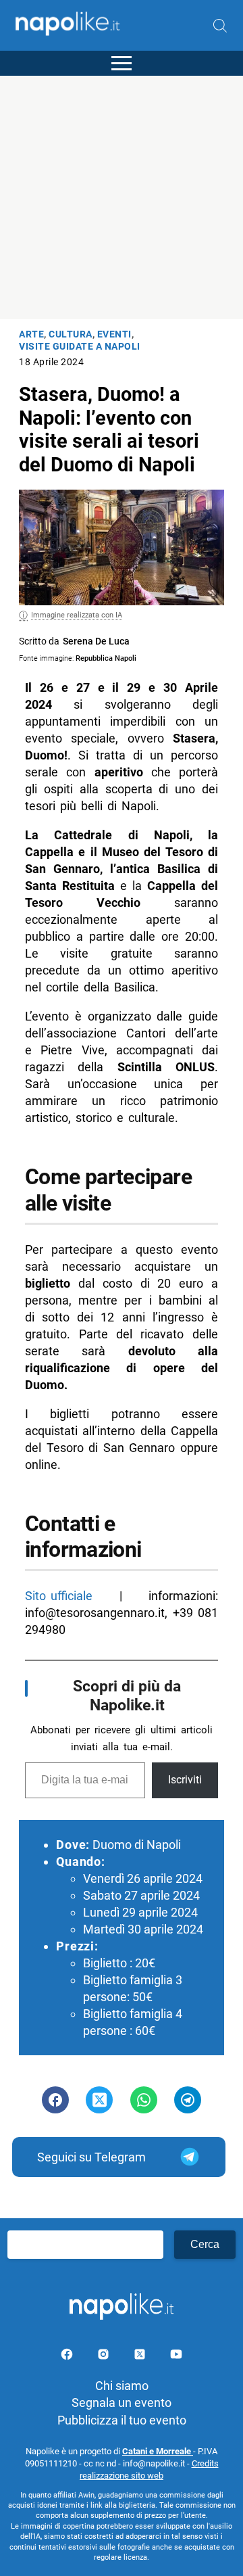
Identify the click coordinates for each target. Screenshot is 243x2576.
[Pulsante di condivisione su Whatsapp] (144, 2100)
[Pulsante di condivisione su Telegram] (188, 2100)
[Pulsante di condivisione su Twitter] (99, 2100)
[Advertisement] (122, 197)
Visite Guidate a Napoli (80, 347)
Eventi (114, 334)
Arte (31, 334)
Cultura (71, 334)
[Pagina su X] (141, 2357)
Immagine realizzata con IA (77, 615)
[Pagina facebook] (68, 2357)
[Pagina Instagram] (105, 2357)
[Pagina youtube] (176, 2357)
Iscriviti (185, 1780)
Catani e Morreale (158, 2451)
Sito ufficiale (59, 1596)
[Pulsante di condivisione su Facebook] (55, 2100)
